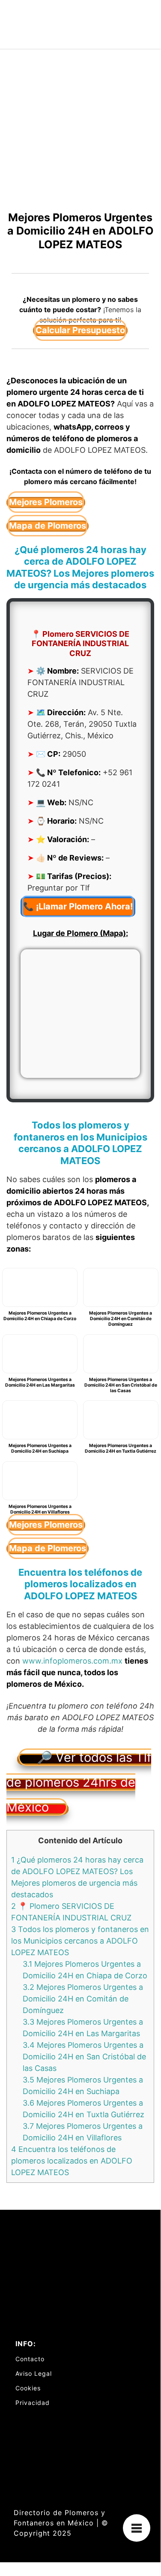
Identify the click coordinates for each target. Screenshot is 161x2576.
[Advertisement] (80, 134)
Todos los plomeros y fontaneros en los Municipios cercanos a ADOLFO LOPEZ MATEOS (80, 1941)
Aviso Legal (34, 2373)
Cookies (28, 2388)
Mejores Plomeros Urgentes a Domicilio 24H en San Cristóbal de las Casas (84, 2057)
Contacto (30, 2359)
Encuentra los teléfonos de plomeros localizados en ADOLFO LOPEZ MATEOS (72, 2161)
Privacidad (33, 2403)
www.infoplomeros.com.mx (72, 1661)
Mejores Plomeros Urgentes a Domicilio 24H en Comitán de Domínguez (83, 1999)
